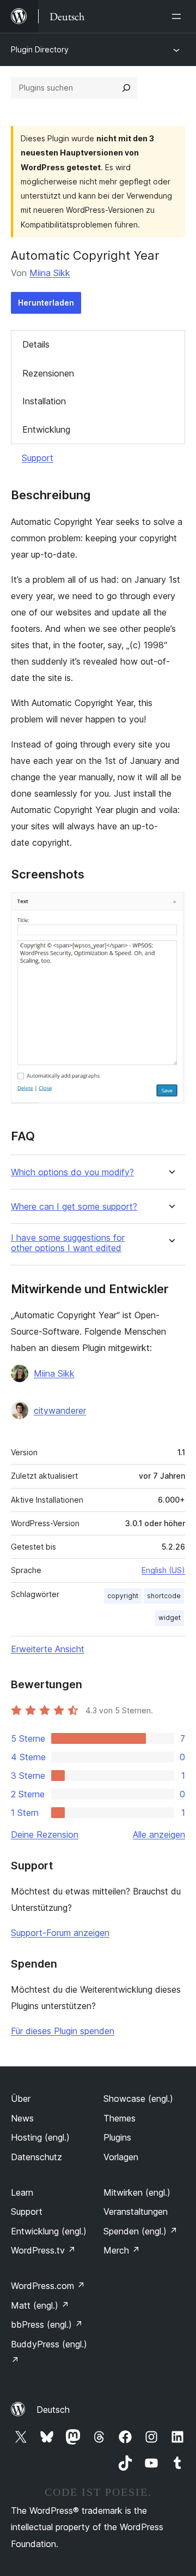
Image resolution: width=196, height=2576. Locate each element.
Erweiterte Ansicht (48, 1649)
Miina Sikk (50, 273)
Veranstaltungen (136, 2212)
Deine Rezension (45, 1834)
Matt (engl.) (40, 2305)
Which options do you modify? (72, 1172)
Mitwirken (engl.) (137, 2192)
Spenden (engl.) (140, 2231)
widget (170, 1618)
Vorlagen (121, 2157)
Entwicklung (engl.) (49, 2231)
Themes (120, 2118)
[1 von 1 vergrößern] (170, 907)
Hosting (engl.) (40, 2137)
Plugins (117, 2137)
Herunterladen (46, 303)
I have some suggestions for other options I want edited (68, 1243)
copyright (123, 1596)
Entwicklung (46, 429)
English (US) (163, 1570)
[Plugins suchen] (126, 88)
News (22, 2118)
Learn (22, 2192)
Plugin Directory (40, 49)
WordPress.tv (43, 2250)
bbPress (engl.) (47, 2324)
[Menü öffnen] (179, 16)
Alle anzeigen (159, 1834)
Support (38, 458)
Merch (122, 2250)
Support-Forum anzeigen (60, 1933)
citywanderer (60, 1410)
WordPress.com (48, 2286)
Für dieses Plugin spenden (63, 2031)
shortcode (164, 1596)
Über (21, 2099)
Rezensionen (48, 373)
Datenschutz (36, 2157)
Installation (44, 401)
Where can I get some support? (74, 1207)
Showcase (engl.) (138, 2099)
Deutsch (53, 2410)
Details (36, 344)
